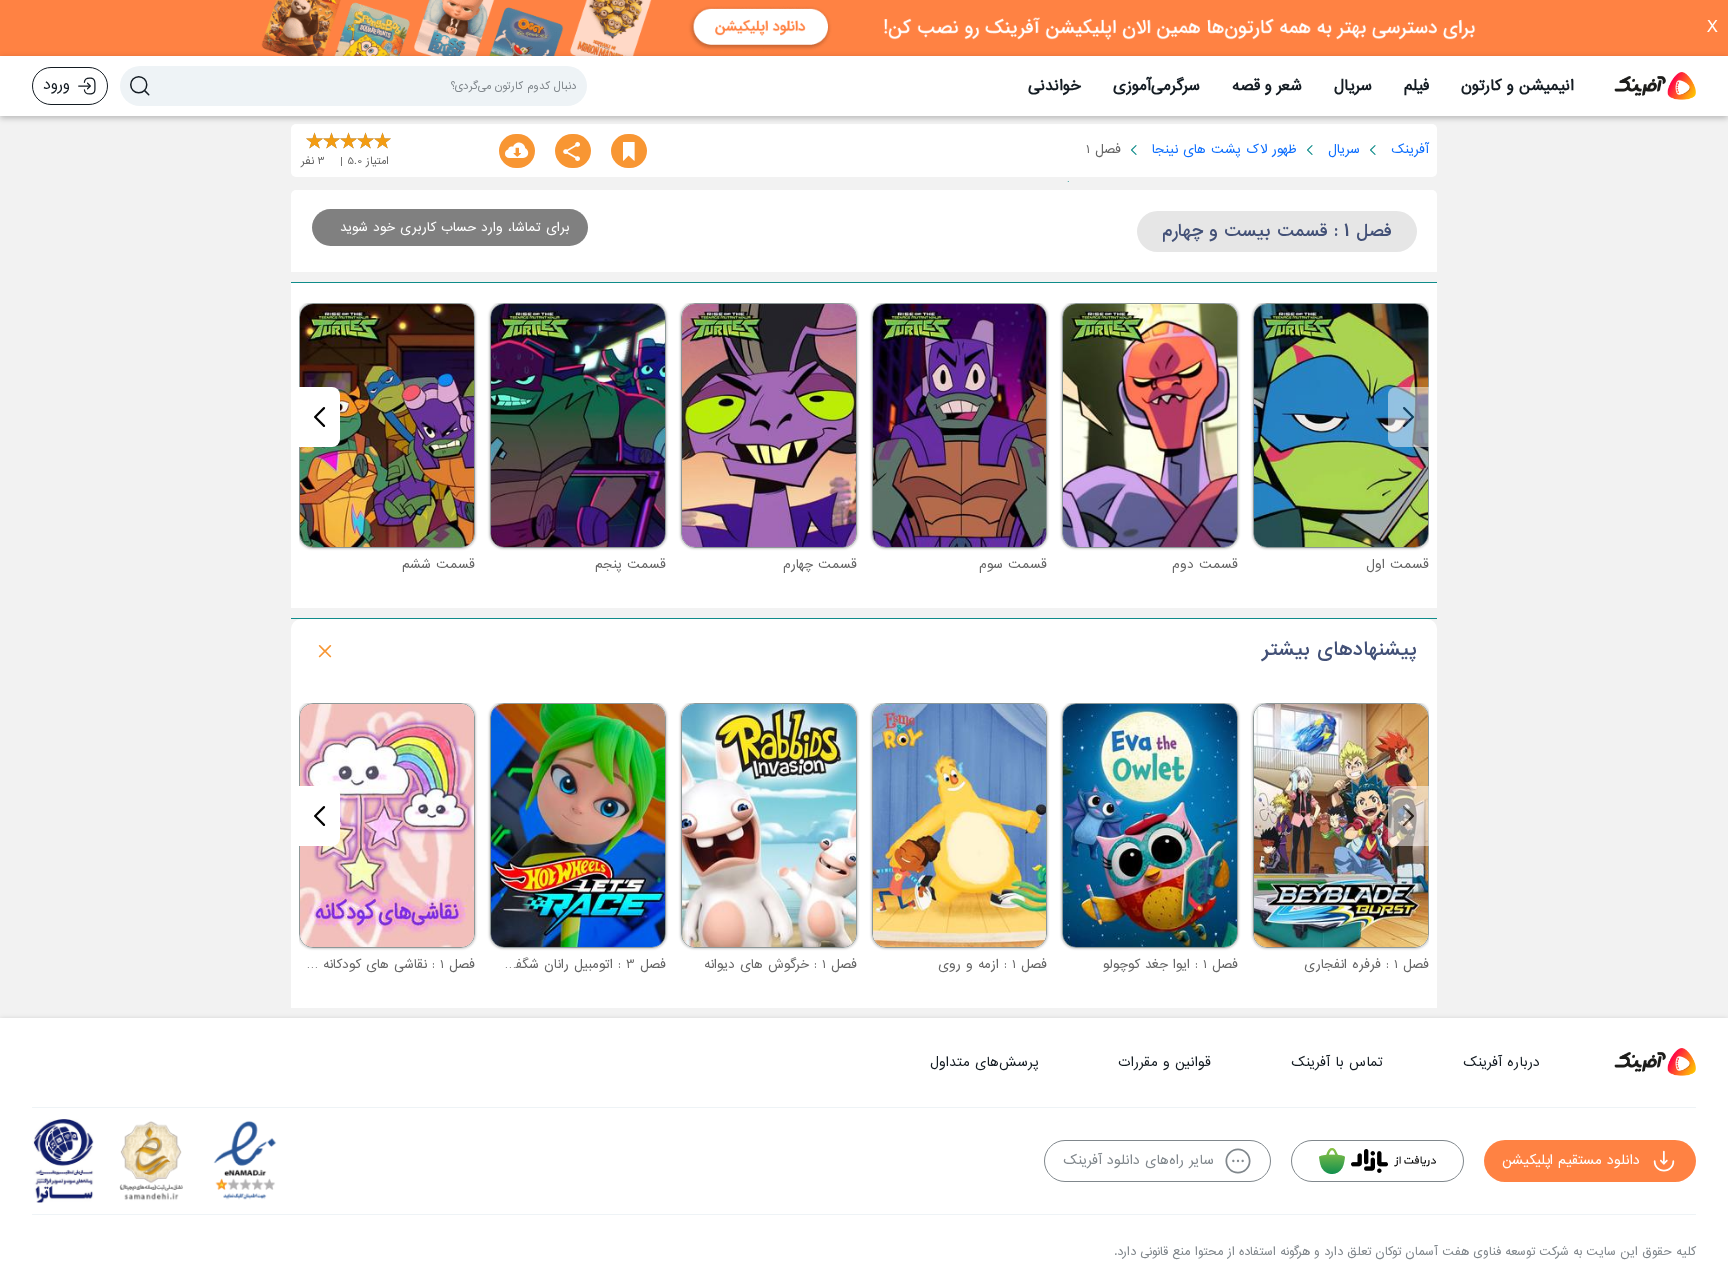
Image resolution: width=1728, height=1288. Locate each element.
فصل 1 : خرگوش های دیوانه (780, 964)
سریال (1353, 86)
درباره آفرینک (1501, 1062)
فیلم (1416, 86)
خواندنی (1054, 86)
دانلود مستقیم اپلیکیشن (1571, 1160)
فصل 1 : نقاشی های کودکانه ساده (383, 964)
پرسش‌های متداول (984, 1062)
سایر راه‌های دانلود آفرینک (1138, 1160)
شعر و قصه (1267, 86)
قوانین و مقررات (1164, 1062)
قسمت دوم (1205, 564)
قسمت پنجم (630, 564)
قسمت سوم (1013, 564)
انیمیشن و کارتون (1517, 86)
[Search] (140, 86)
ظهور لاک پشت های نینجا (1224, 149)
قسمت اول (1397, 564)
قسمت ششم (438, 564)
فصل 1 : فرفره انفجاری (1366, 964)
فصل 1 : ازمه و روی (992, 964)
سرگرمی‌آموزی (1156, 86)
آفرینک (1410, 149)
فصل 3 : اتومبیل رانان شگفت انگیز (569, 964)
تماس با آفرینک (1337, 1062)
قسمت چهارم (820, 564)
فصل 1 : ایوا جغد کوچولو (1170, 964)
